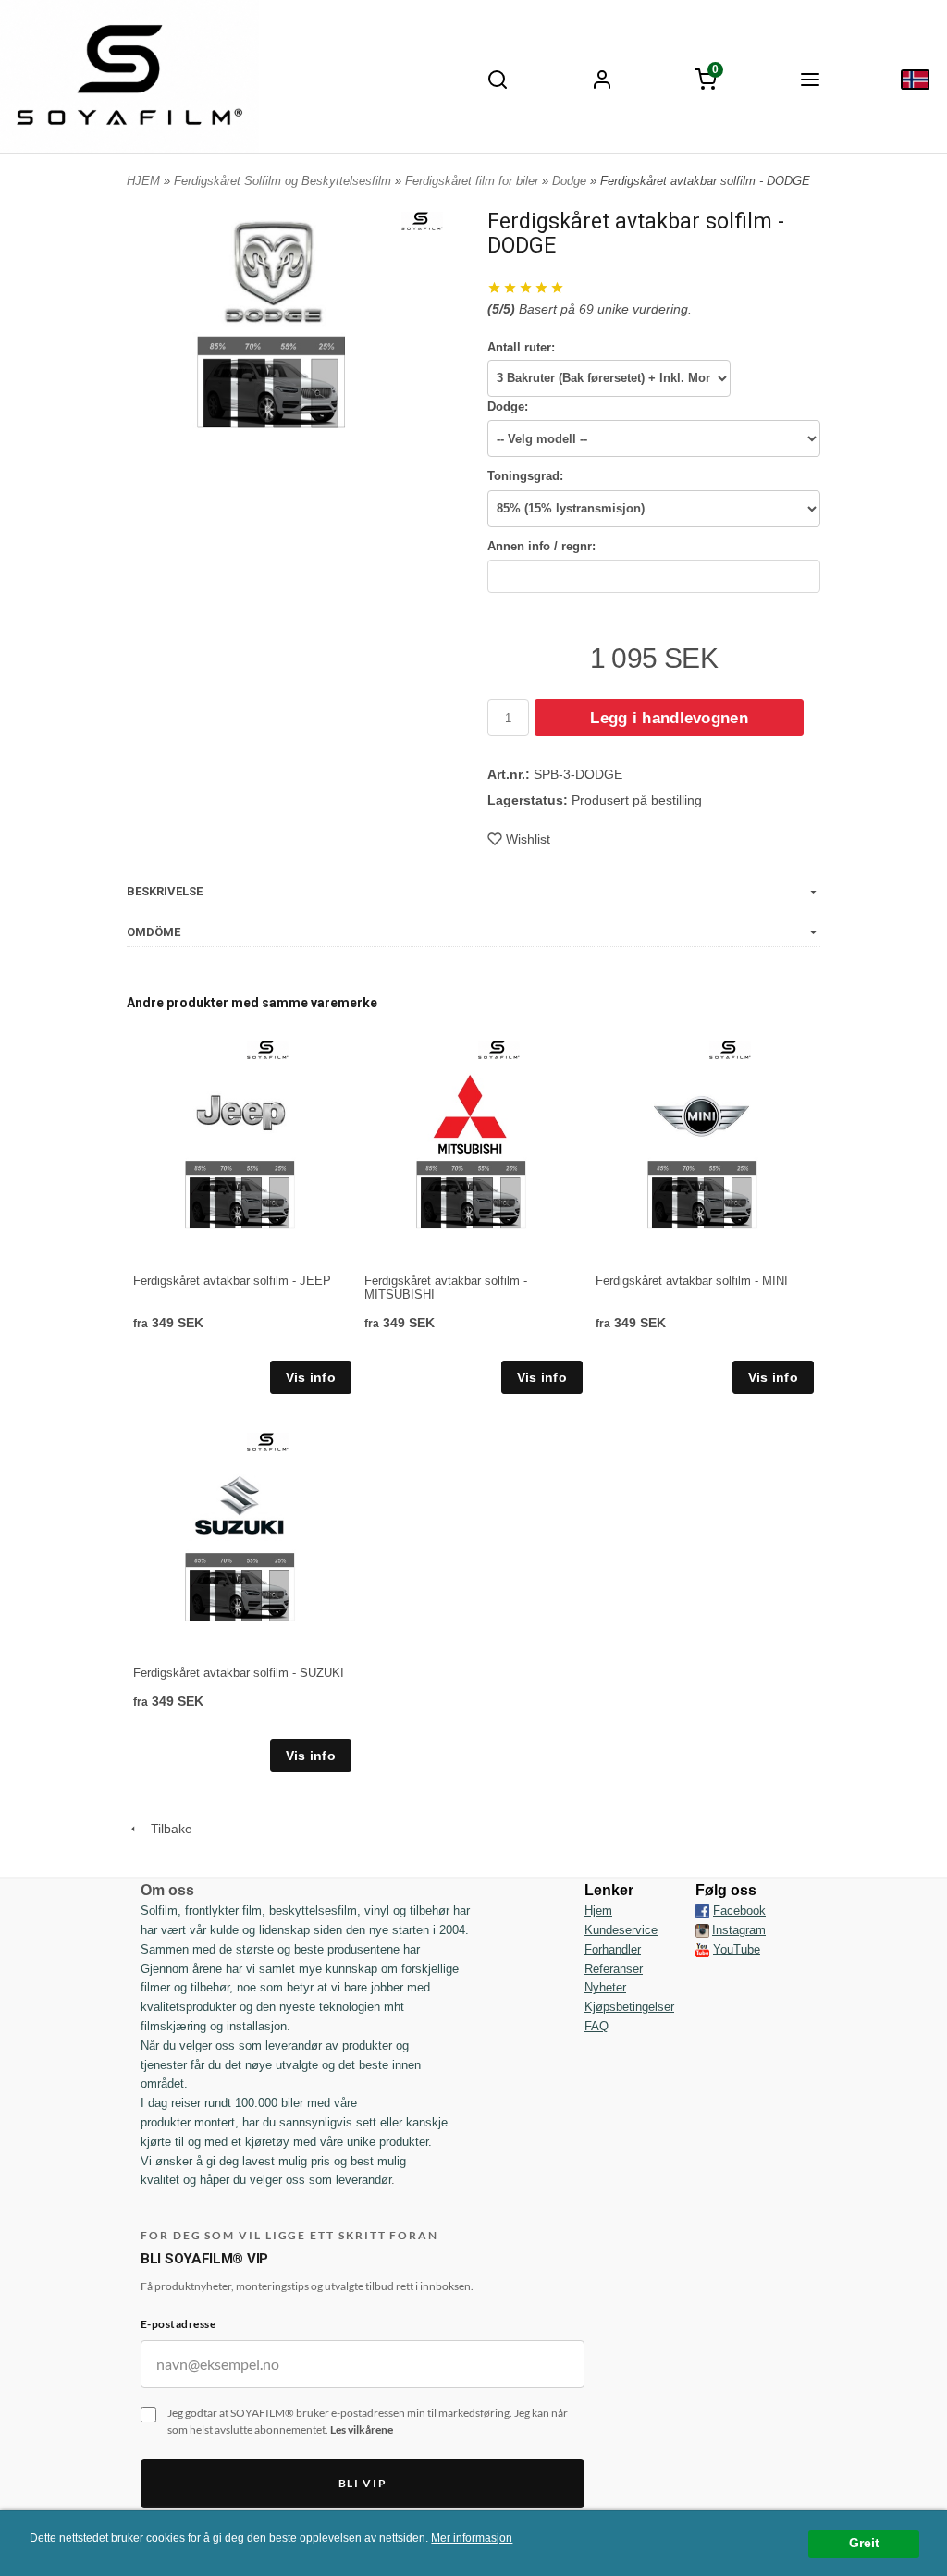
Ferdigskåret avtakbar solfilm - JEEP (232, 1281)
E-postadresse (178, 2324)
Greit (864, 2543)
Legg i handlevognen (669, 718)
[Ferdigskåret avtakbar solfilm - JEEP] (268, 1049)
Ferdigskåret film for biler (473, 181)
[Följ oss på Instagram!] (702, 1930)
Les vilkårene (362, 2429)
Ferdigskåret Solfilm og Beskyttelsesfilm (284, 181)
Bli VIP (363, 2483)
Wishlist (528, 839)
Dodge (571, 181)
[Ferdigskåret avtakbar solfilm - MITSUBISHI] (499, 1049)
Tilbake (166, 1829)
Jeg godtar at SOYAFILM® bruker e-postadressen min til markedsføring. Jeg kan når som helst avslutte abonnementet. (368, 2422)
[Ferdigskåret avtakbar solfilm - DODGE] (422, 220)
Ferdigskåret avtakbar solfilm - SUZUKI (239, 1673)
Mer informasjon (472, 2538)
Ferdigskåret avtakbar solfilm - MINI (692, 1281)
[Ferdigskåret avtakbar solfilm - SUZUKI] (268, 1441)
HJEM (143, 181)
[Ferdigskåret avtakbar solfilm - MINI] (730, 1049)
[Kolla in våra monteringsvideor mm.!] (702, 1949)
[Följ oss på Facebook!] (702, 1911)
